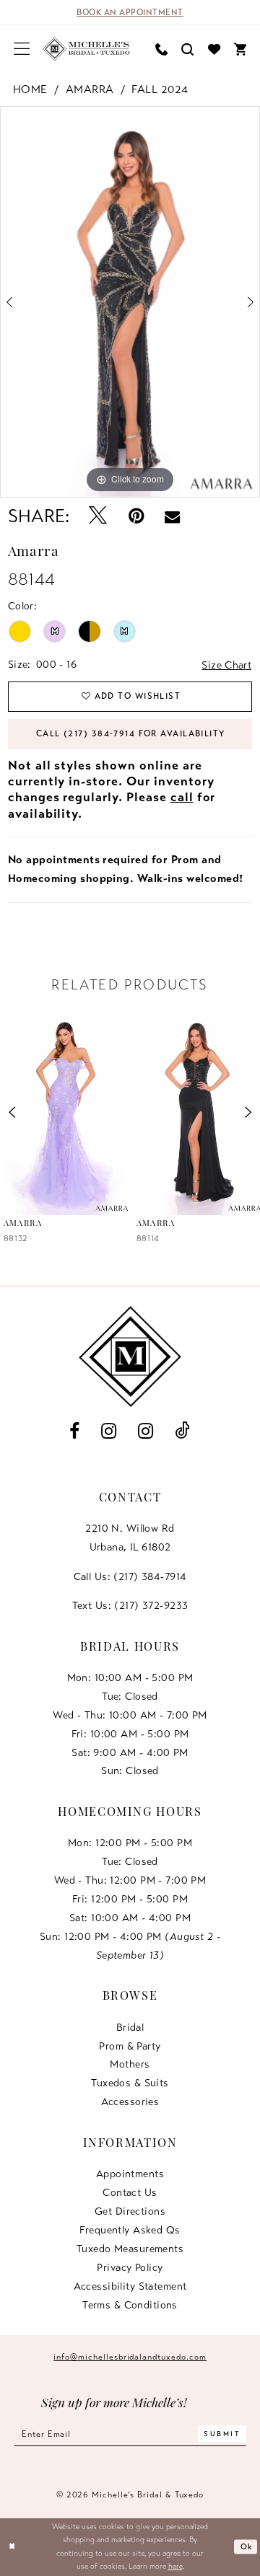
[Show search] (188, 49)
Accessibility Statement (130, 2286)
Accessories (130, 2101)
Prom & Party (130, 2046)
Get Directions (130, 2211)
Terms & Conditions (130, 2305)
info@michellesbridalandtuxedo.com (130, 2357)
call (182, 797)
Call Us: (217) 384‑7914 (130, 1576)
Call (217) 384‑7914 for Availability (131, 733)
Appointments (130, 2174)
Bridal (130, 2027)
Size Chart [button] (226, 665)
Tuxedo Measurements (130, 2249)
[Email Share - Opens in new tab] (172, 517)
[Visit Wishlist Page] (214, 49)
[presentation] (64, 1113)
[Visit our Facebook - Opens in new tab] (75, 1432)
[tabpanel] (130, 302)
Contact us (130, 2192)
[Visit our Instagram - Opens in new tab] (109, 1432)
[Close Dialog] (12, 2547)
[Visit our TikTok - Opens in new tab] (183, 1432)
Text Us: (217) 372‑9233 (130, 1605)
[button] (22, 49)
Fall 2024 (160, 89)
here (175, 2566)
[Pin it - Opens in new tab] (136, 517)
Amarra (90, 89)
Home (30, 89)
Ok (247, 2546)
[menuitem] (22, 49)
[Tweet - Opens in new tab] (98, 517)
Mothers (130, 2064)
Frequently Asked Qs (130, 2230)
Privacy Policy (130, 2267)
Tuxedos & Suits (130, 2083)
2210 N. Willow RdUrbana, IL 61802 (130, 1538)
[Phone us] (162, 49)
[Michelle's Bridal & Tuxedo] (87, 49)
